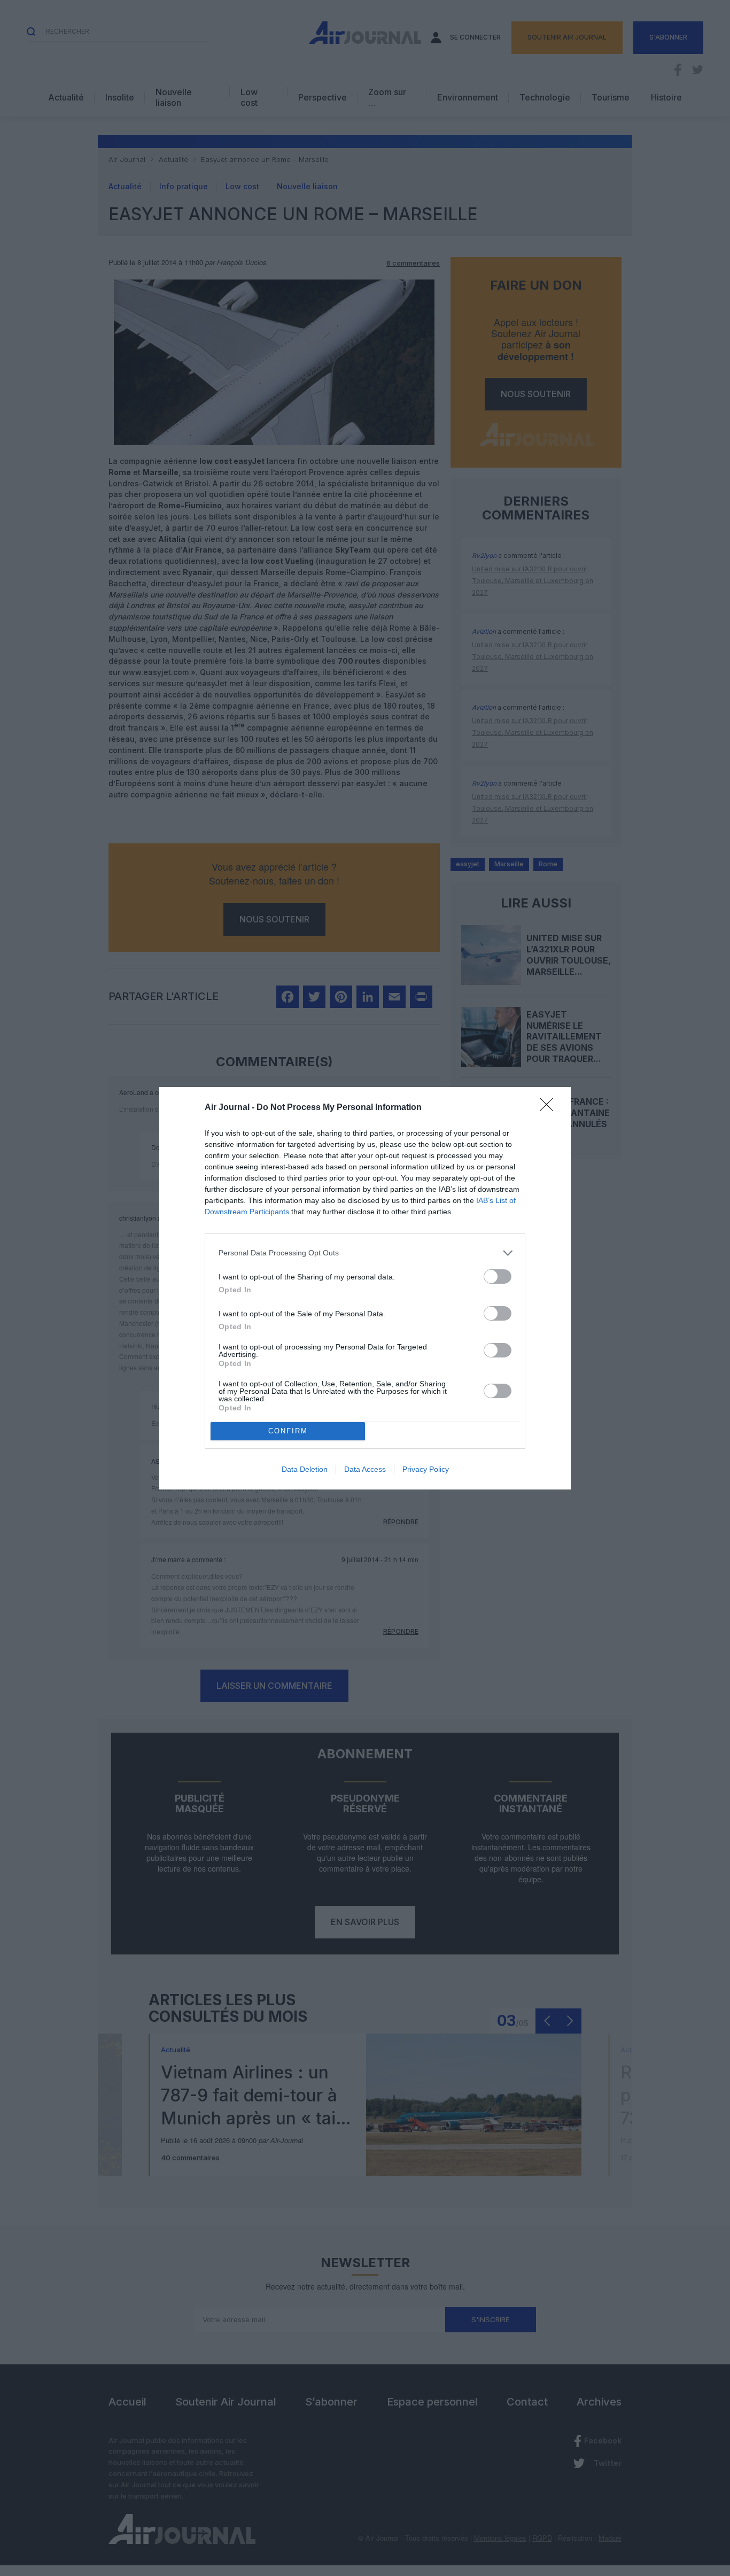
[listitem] (365, 1253)
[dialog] (365, 1288)
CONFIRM (288, 1431)
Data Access (365, 1469)
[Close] (550, 1108)
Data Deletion (305, 1469)
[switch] (498, 1277)
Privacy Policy (426, 1469)
